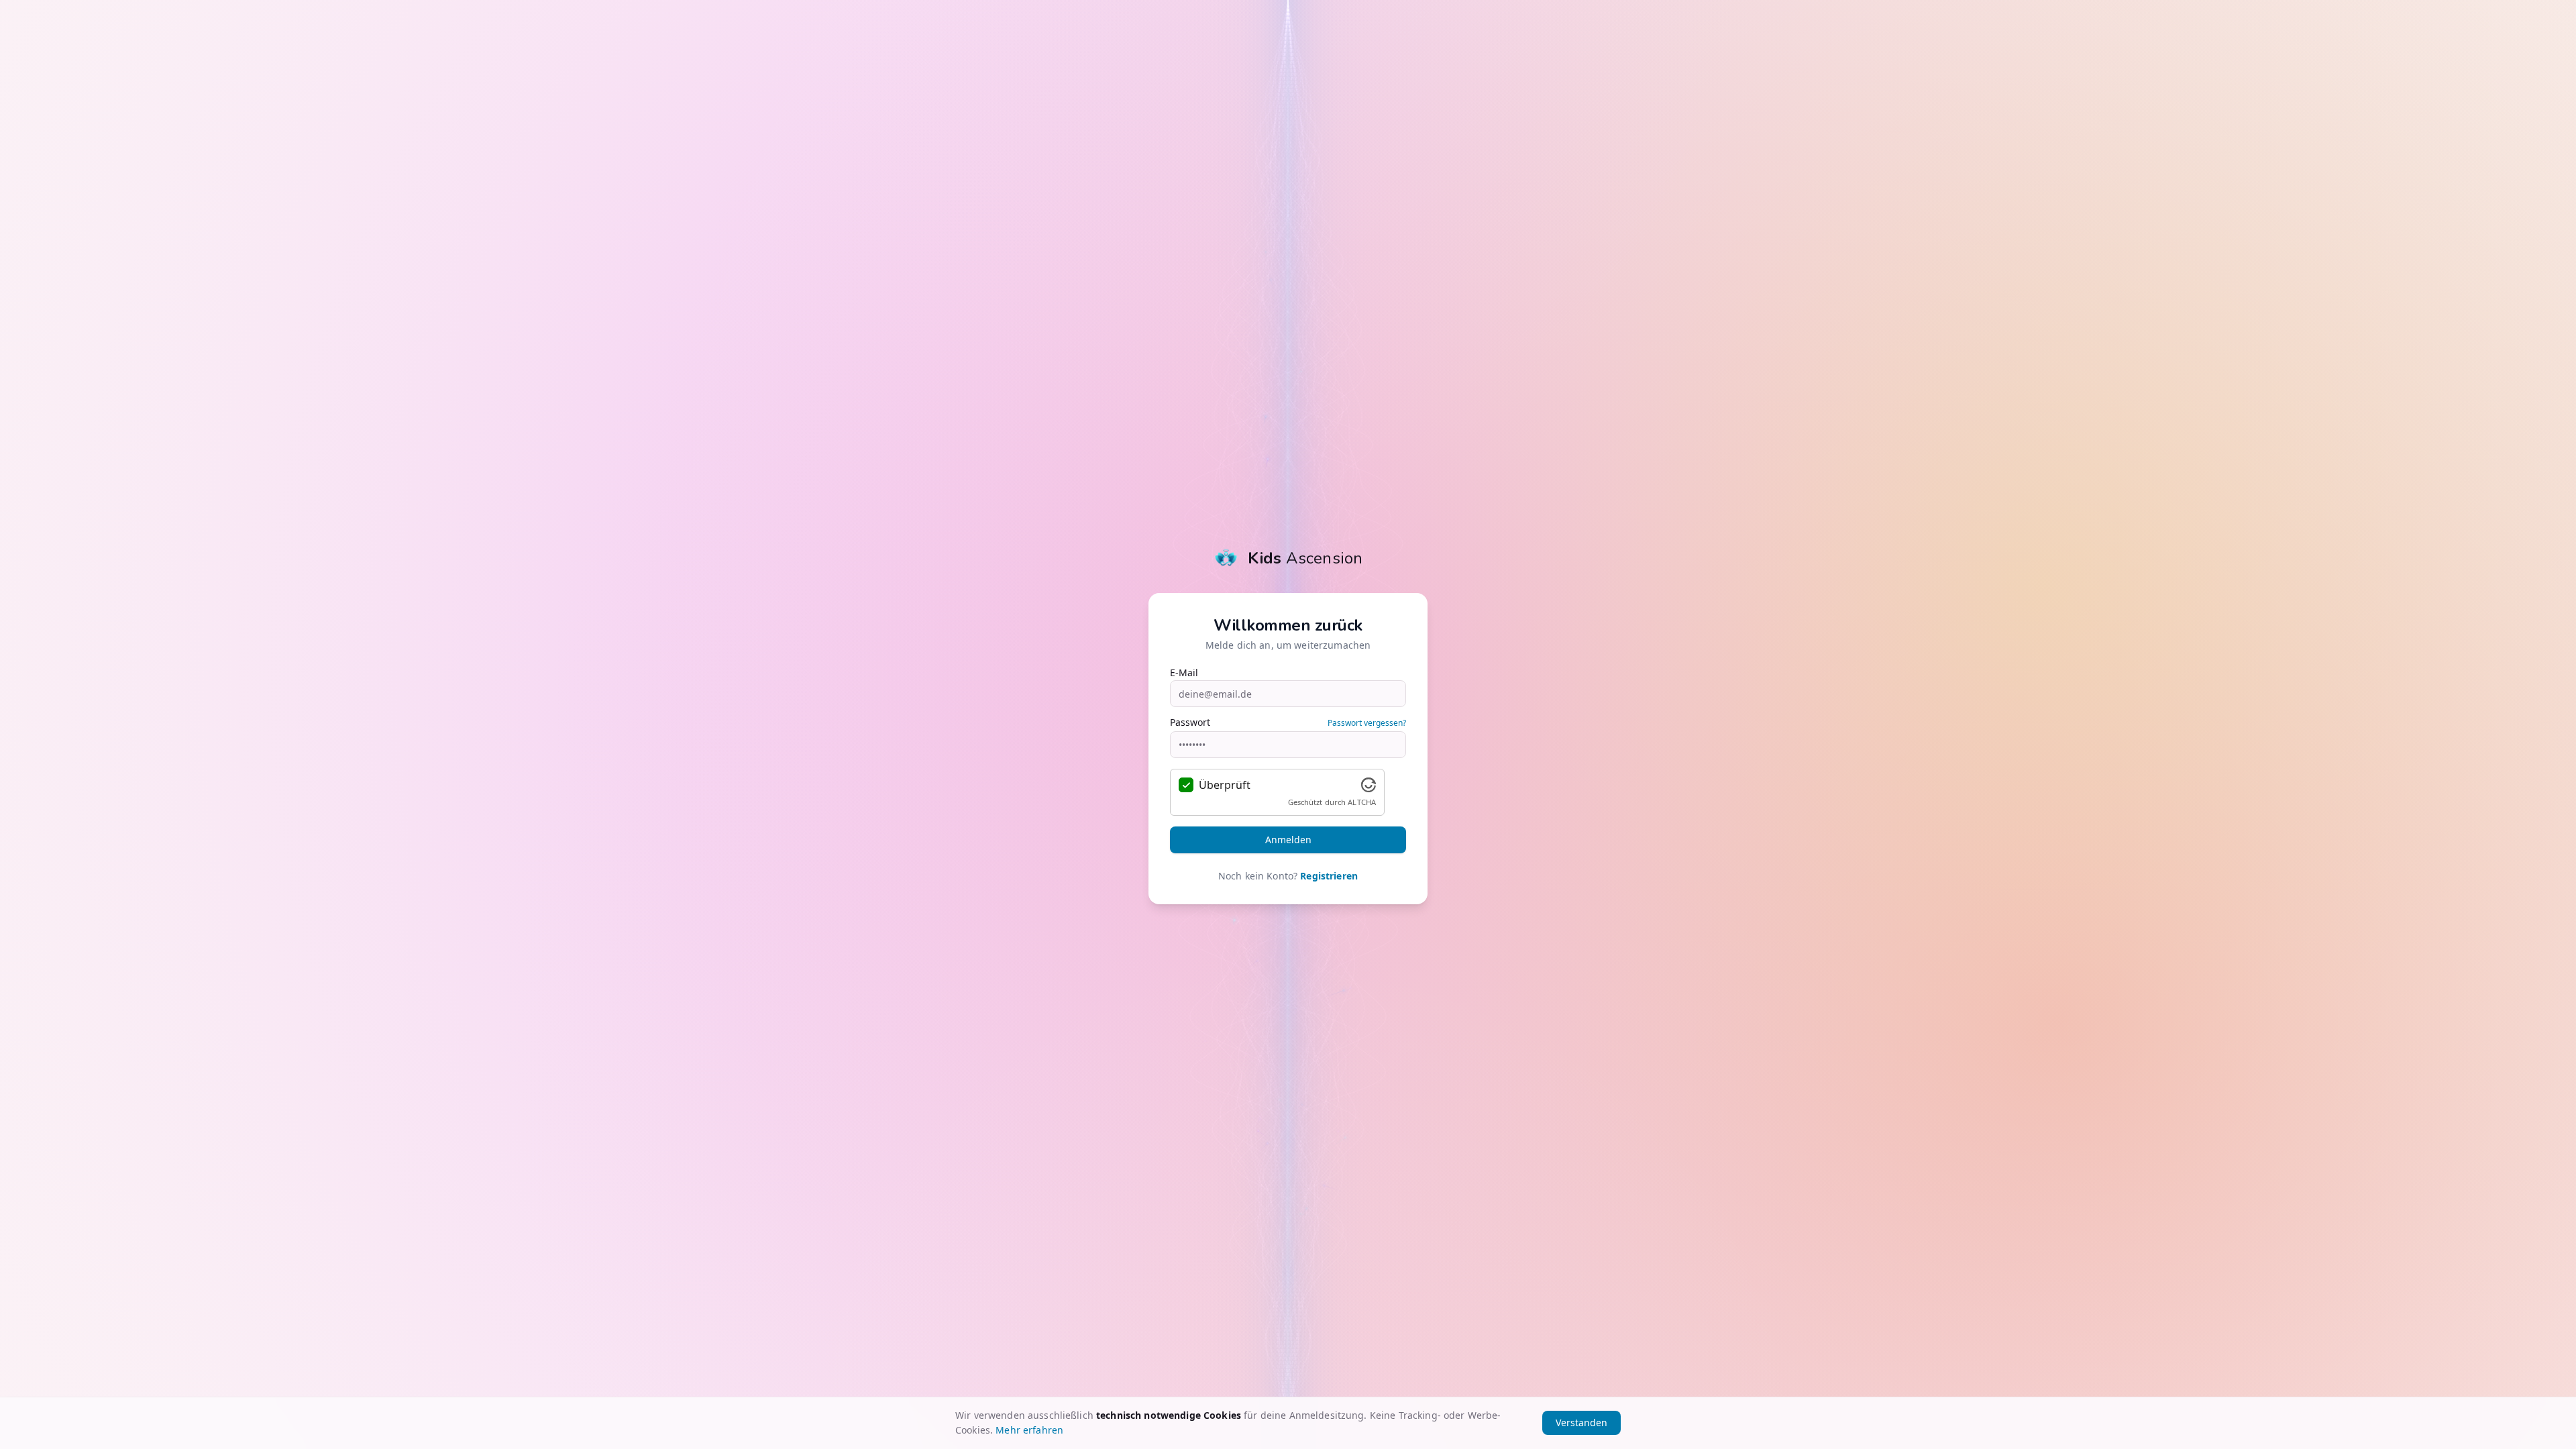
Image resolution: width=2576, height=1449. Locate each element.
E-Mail (1184, 673)
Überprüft (1225, 785)
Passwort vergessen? (1367, 723)
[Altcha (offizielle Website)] (1368, 785)
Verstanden (1581, 1423)
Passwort (1190, 722)
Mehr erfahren (1029, 1430)
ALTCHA (1362, 802)
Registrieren (1329, 876)
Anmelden (1288, 840)
